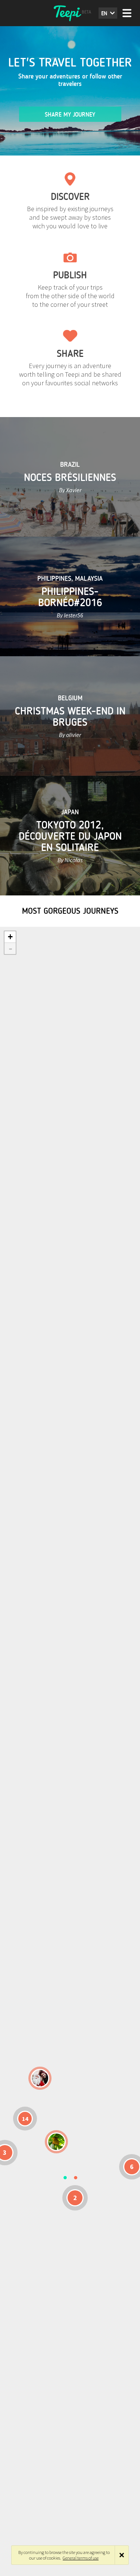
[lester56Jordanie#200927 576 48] (56, 2142)
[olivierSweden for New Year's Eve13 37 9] (40, 2078)
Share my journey (70, 115)
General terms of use (81, 2558)
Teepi (70, 13)
